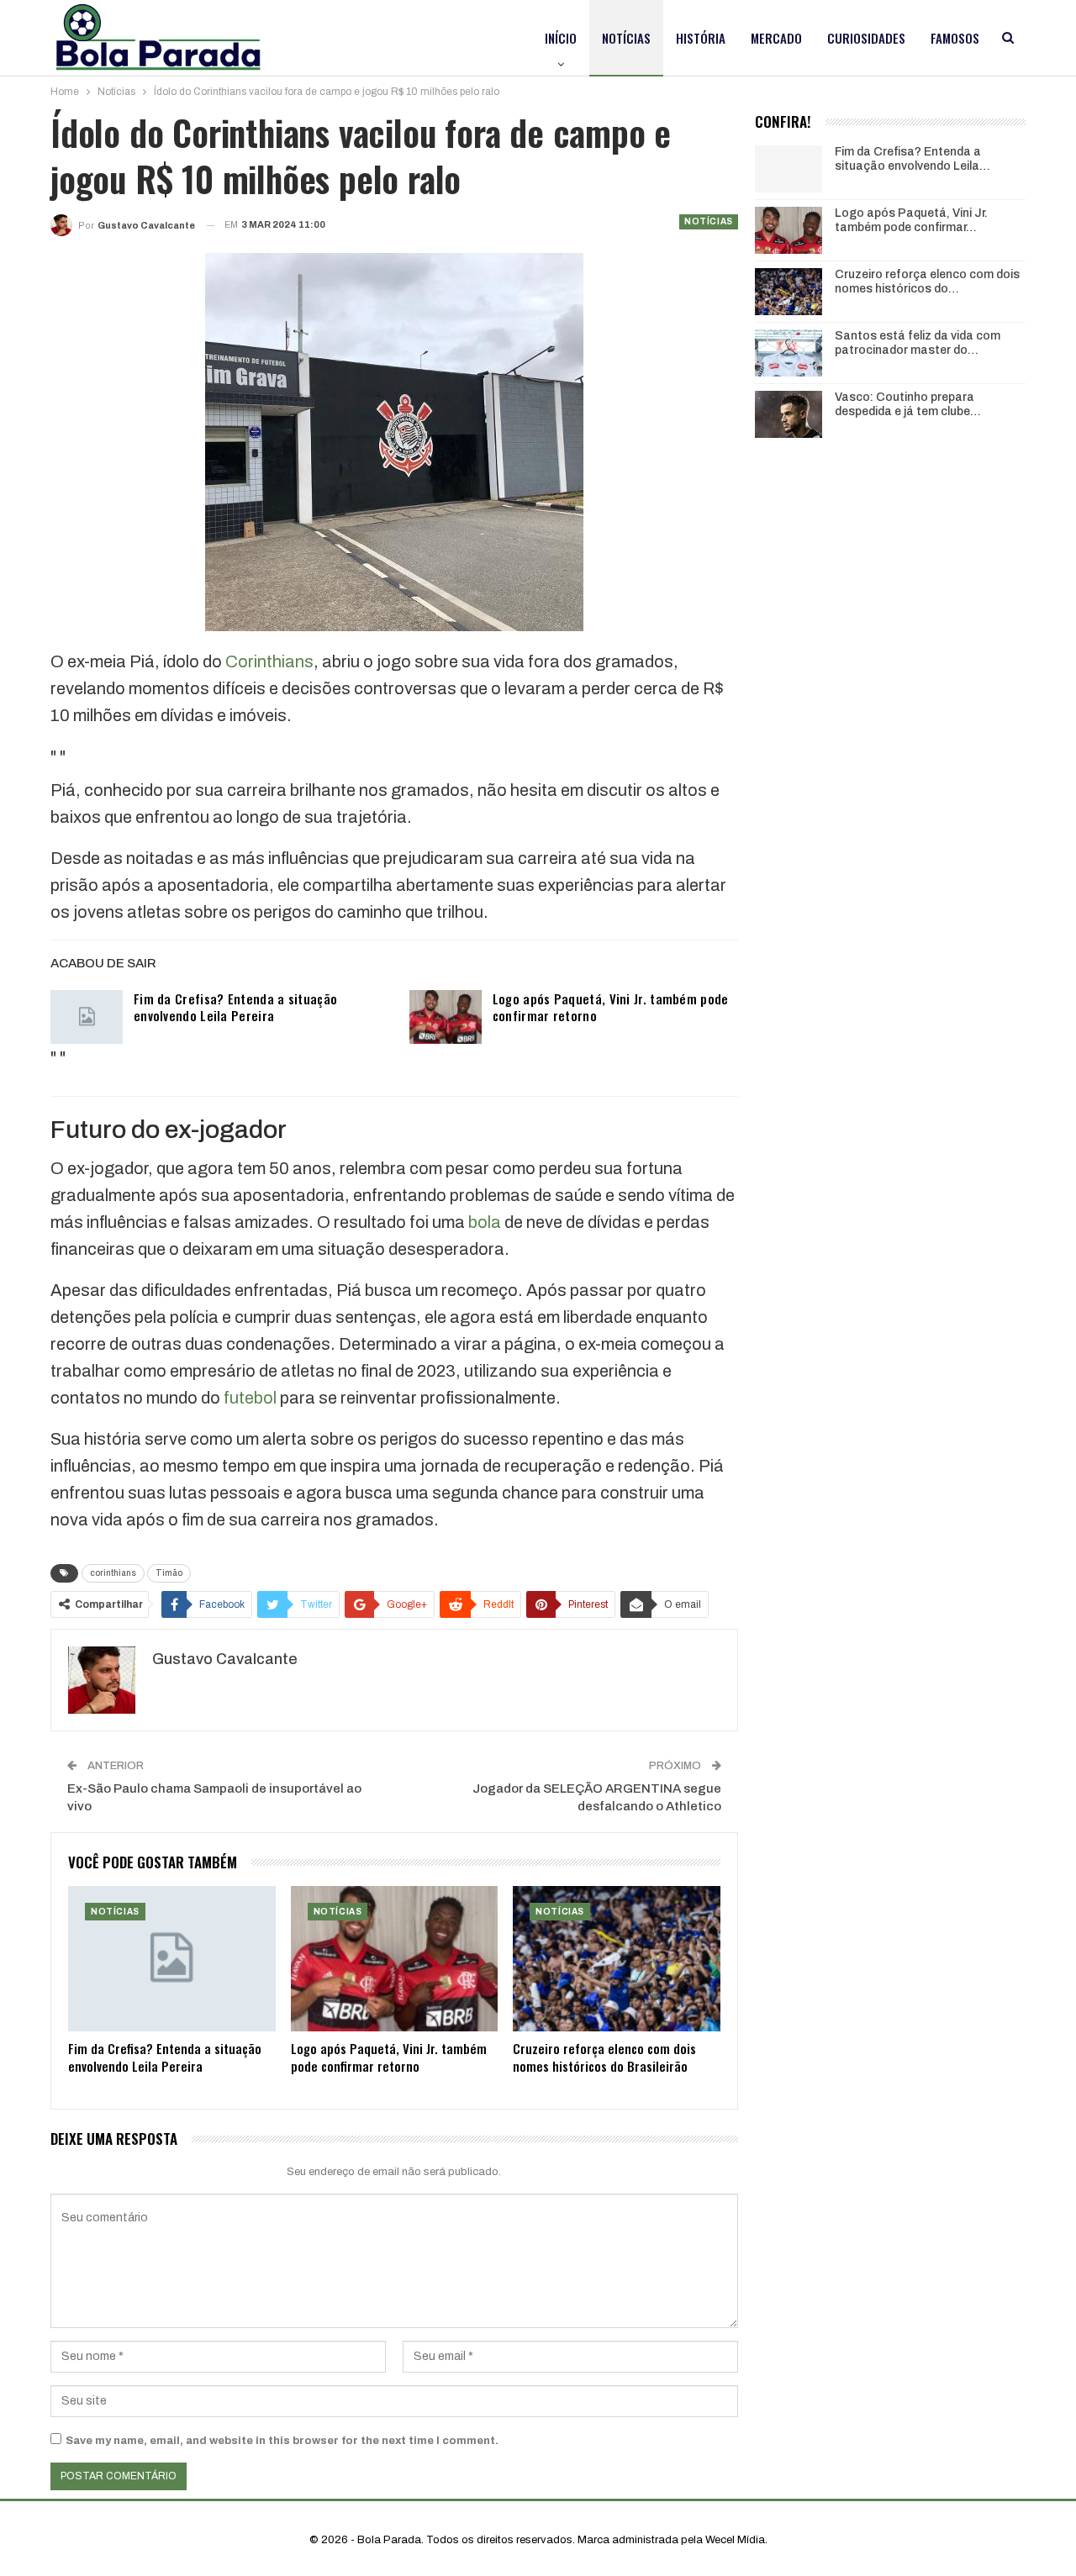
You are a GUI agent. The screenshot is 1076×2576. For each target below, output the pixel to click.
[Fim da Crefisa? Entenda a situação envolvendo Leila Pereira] (87, 1017)
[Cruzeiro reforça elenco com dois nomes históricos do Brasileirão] (617, 1959)
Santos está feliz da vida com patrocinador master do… (918, 343)
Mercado (776, 38)
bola (485, 1222)
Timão (169, 1573)
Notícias (626, 38)
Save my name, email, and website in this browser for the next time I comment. (282, 2441)
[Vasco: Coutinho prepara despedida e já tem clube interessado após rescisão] (789, 414)
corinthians (113, 1573)
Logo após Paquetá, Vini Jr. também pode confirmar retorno (611, 1007)
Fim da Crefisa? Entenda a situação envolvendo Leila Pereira (235, 1007)
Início (561, 38)
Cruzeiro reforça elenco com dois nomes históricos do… (927, 282)
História (701, 38)
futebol (250, 1398)
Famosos (955, 38)
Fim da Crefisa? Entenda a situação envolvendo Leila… (912, 159)
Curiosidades (866, 38)
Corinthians (269, 661)
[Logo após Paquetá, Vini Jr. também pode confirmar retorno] (446, 1017)
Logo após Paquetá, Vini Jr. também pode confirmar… (911, 220)
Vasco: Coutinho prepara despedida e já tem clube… (908, 404)
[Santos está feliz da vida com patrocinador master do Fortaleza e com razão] (789, 353)
